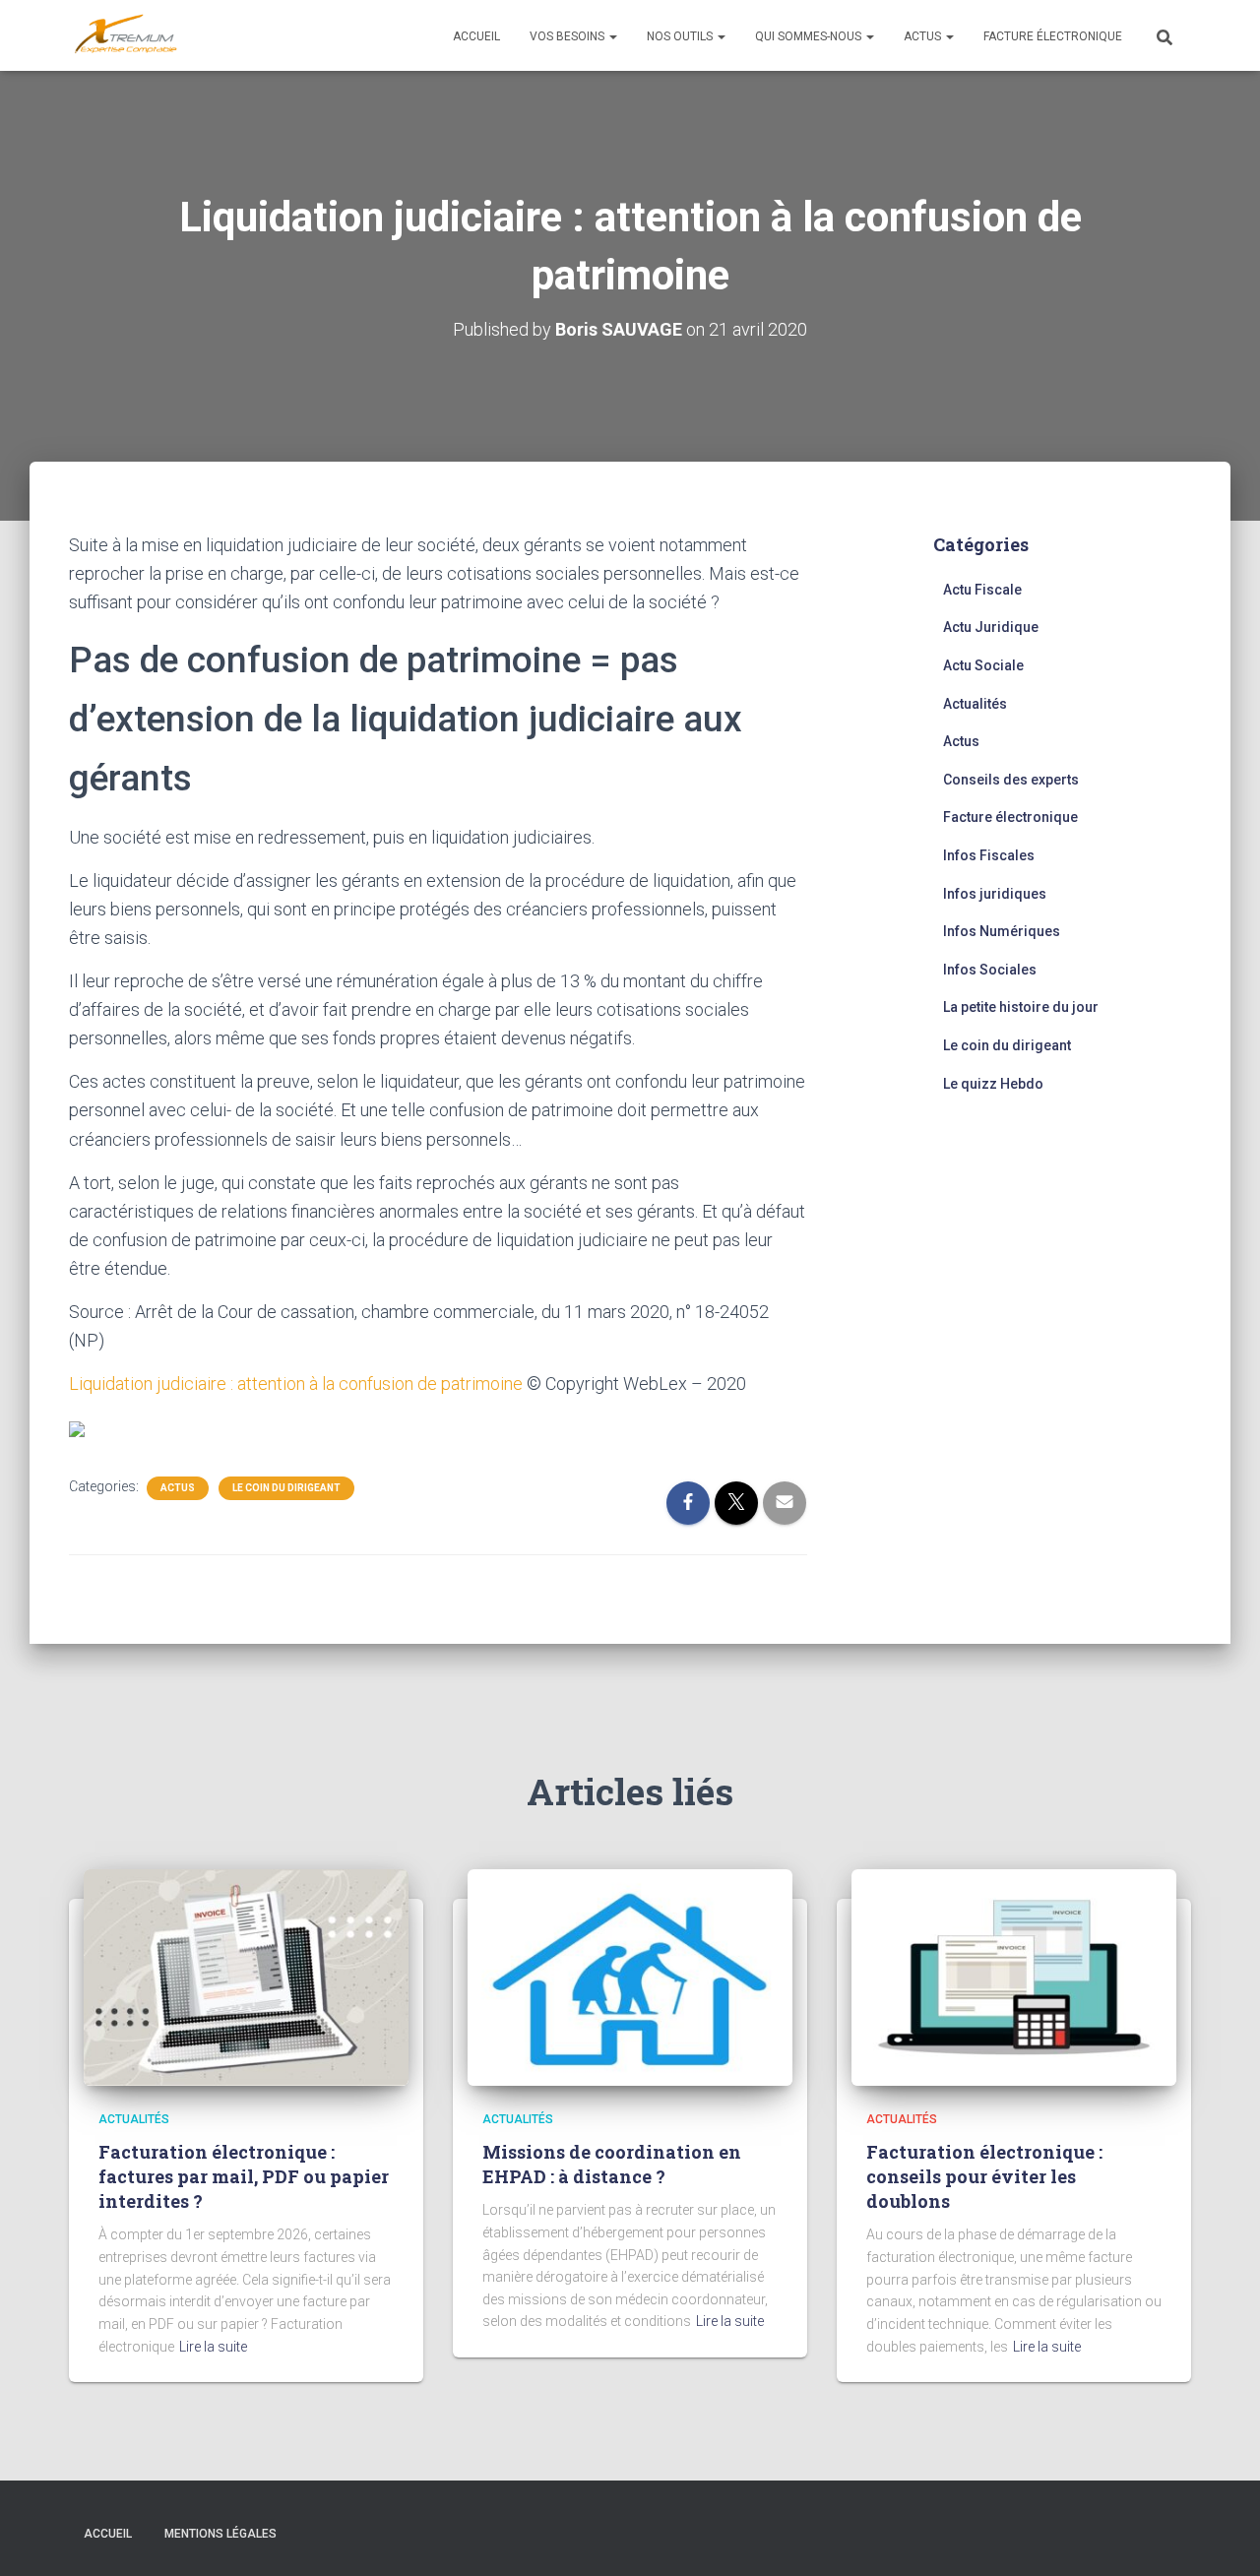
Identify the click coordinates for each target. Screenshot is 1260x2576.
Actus (924, 36)
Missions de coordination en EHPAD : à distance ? (612, 2164)
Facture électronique (1053, 36)
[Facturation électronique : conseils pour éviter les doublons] (1014, 1977)
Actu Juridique (991, 627)
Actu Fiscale (982, 590)
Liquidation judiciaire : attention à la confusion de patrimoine (296, 1383)
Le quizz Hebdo (993, 1084)
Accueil (476, 36)
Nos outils (681, 36)
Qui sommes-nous (810, 36)
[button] (612, 36)
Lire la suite (213, 2347)
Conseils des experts (1011, 780)
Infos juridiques (995, 894)
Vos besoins (568, 36)
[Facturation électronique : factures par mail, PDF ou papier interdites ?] (246, 1977)
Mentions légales (220, 2534)
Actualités (975, 704)
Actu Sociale (983, 665)
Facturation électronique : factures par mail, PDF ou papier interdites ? (244, 2176)
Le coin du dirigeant (286, 1488)
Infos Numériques (1002, 931)
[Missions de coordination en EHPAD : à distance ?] (630, 1977)
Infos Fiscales (989, 855)
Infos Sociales (990, 970)
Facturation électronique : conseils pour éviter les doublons (984, 2176)
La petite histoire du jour (1021, 1007)
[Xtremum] (126, 35)
